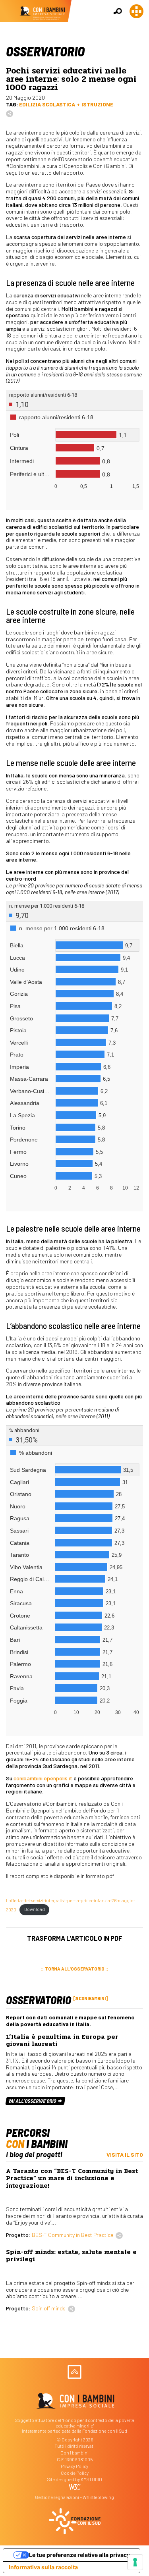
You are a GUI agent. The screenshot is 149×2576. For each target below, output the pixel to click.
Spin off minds (49, 2308)
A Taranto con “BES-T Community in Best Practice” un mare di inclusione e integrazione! (72, 2178)
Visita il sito (125, 2155)
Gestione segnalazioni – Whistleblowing (74, 2497)
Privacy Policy (74, 2466)
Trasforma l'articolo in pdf (75, 1938)
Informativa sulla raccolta (43, 2567)
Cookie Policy (75, 2473)
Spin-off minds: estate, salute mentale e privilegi (71, 2256)
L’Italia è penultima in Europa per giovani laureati (62, 2040)
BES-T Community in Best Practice (73, 2235)
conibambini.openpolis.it (43, 1778)
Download (35, 1909)
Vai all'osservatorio (33, 2101)
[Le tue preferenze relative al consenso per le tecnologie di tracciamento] (135, 2562)
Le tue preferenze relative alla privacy (79, 2555)
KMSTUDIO (91, 2479)
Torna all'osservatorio (75, 1969)
